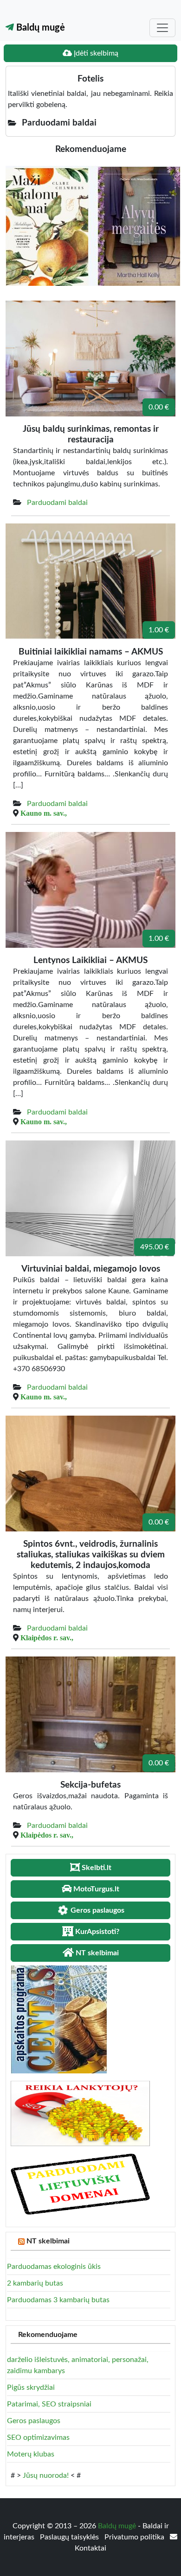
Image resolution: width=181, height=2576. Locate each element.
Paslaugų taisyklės (70, 2537)
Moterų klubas (31, 2454)
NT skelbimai (48, 2241)
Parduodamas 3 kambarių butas (58, 2300)
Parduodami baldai (57, 503)
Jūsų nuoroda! (46, 2475)
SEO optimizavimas (38, 2437)
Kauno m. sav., (44, 813)
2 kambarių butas (35, 2283)
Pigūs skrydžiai (31, 2387)
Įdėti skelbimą (95, 53)
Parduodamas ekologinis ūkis (54, 2267)
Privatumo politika (135, 2537)
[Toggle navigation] (162, 28)
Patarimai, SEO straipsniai (49, 2404)
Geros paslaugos (34, 2421)
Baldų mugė (39, 28)
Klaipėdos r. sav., (47, 1638)
